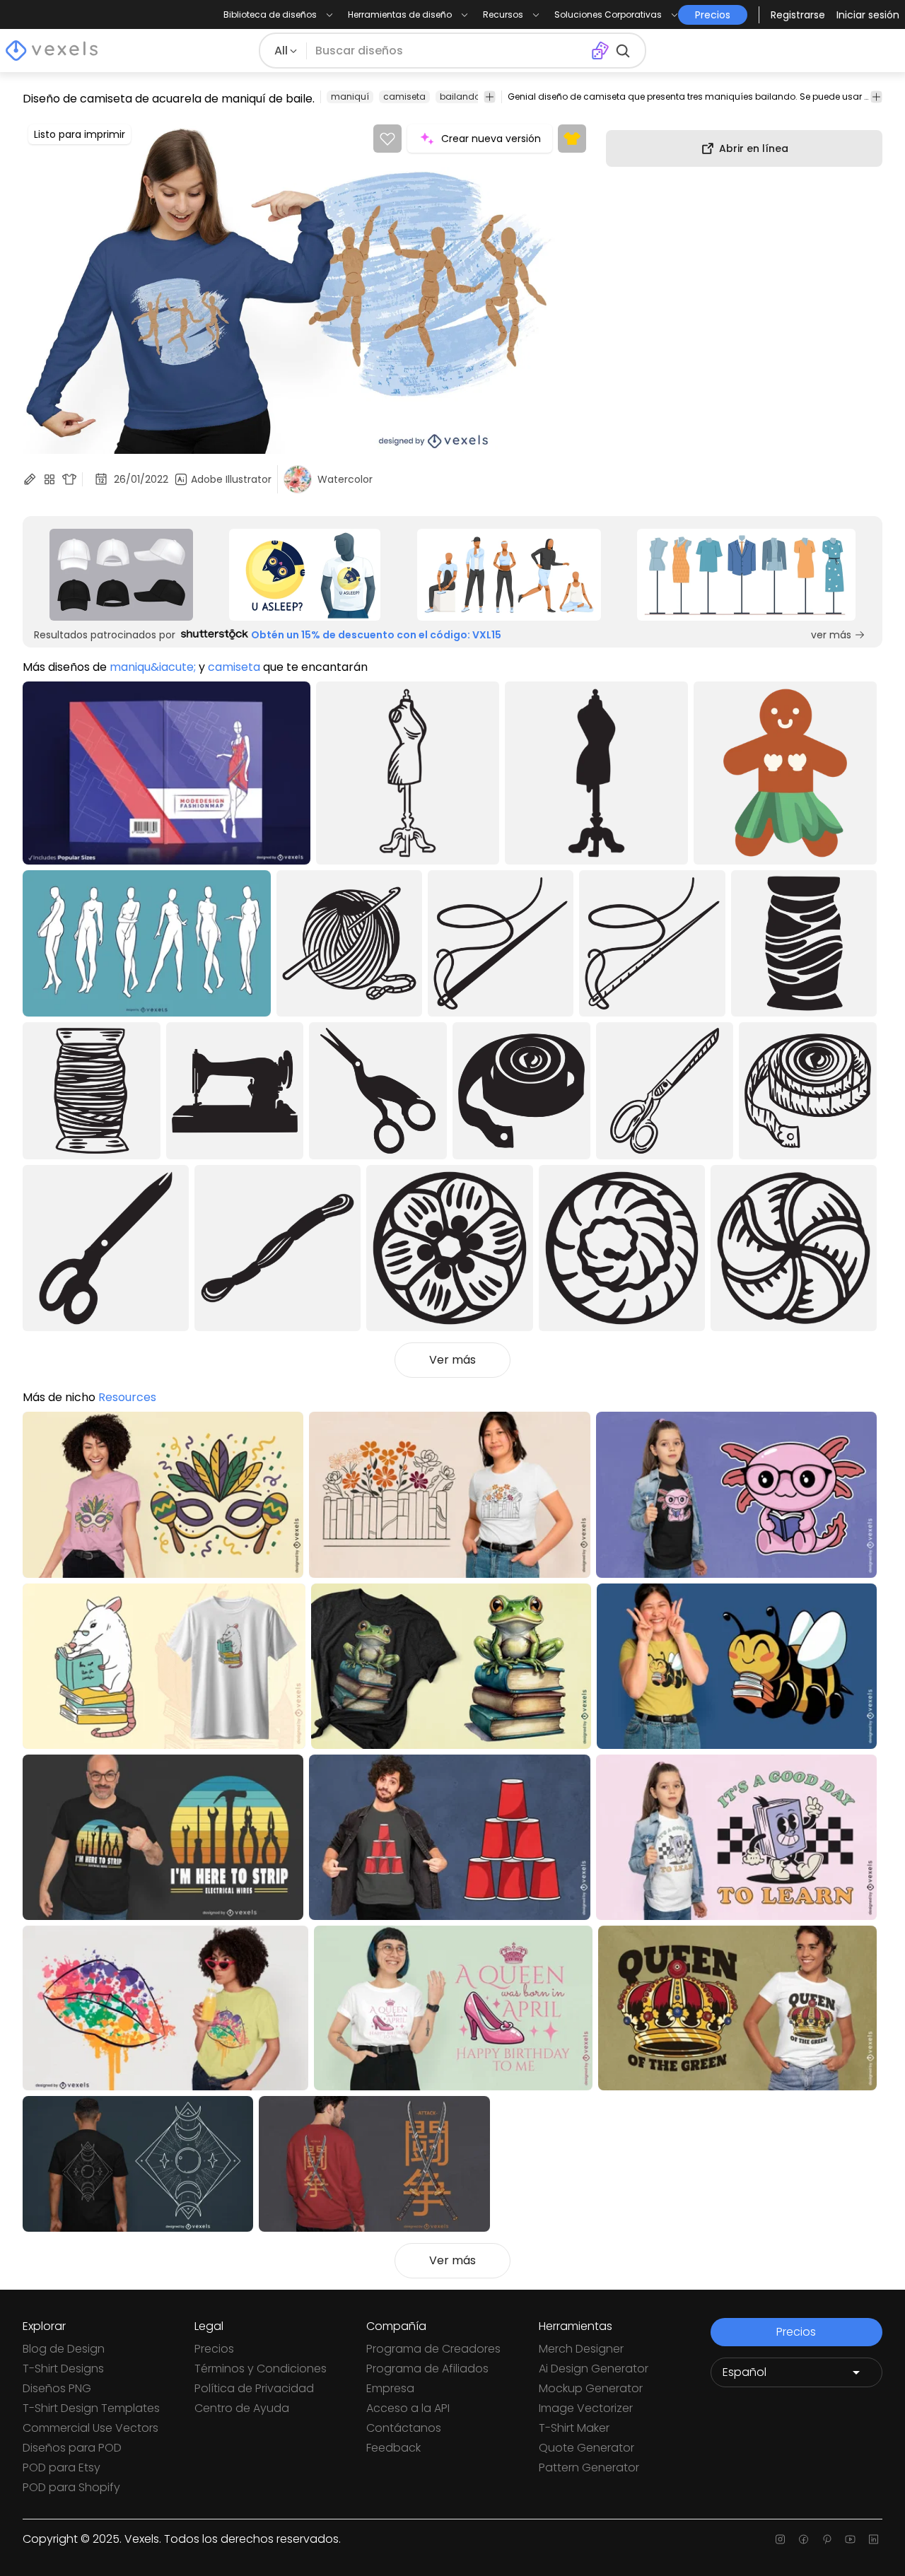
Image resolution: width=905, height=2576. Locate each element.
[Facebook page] (804, 2539)
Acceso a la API (408, 2408)
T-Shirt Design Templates (91, 2408)
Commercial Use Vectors (90, 2428)
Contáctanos (404, 2428)
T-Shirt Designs (63, 2369)
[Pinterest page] (827, 2539)
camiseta (404, 96)
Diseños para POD (72, 2448)
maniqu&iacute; (153, 667)
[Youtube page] (850, 2539)
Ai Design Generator (594, 2369)
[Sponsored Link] (121, 575)
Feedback (393, 2448)
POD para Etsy (62, 2467)
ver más (831, 635)
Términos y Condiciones (261, 2369)
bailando (460, 96)
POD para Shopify (71, 2487)
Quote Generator (586, 2448)
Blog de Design (64, 2349)
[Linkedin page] (874, 2539)
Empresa (390, 2388)
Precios (214, 2349)
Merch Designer (581, 2349)
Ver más (452, 1360)
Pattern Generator (589, 2467)
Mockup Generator (591, 2388)
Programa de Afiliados (427, 2369)
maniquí (350, 96)
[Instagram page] (780, 2539)
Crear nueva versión (491, 139)
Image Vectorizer (586, 2408)
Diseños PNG (57, 2388)
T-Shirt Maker (574, 2428)
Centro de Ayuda (242, 2408)
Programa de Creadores (433, 2349)
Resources (127, 1397)
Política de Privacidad (254, 2388)
